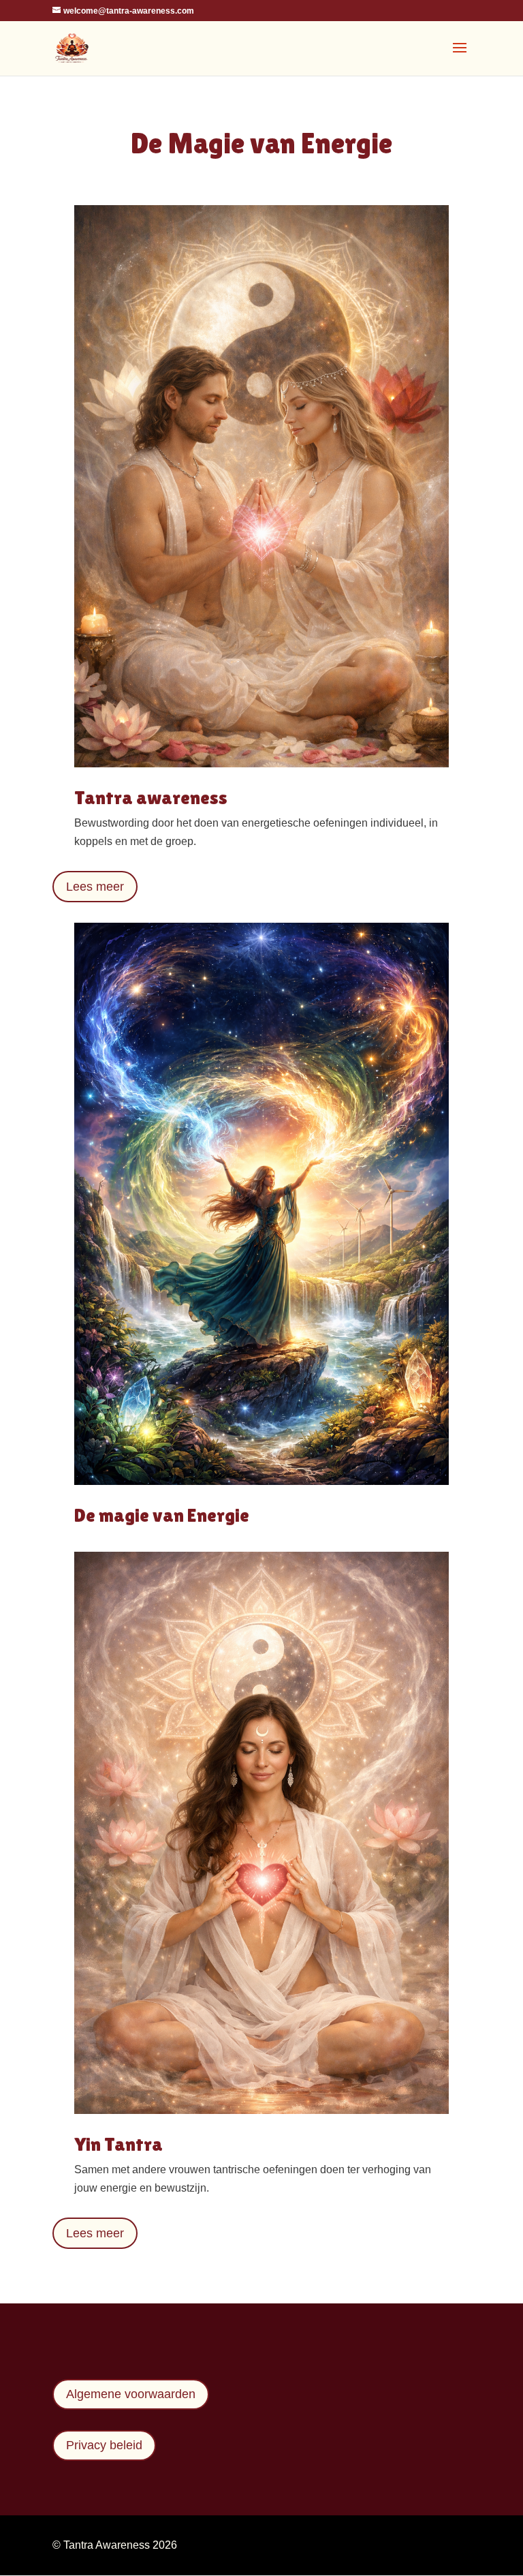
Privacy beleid (104, 2445)
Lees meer (95, 887)
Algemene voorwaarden (131, 2394)
